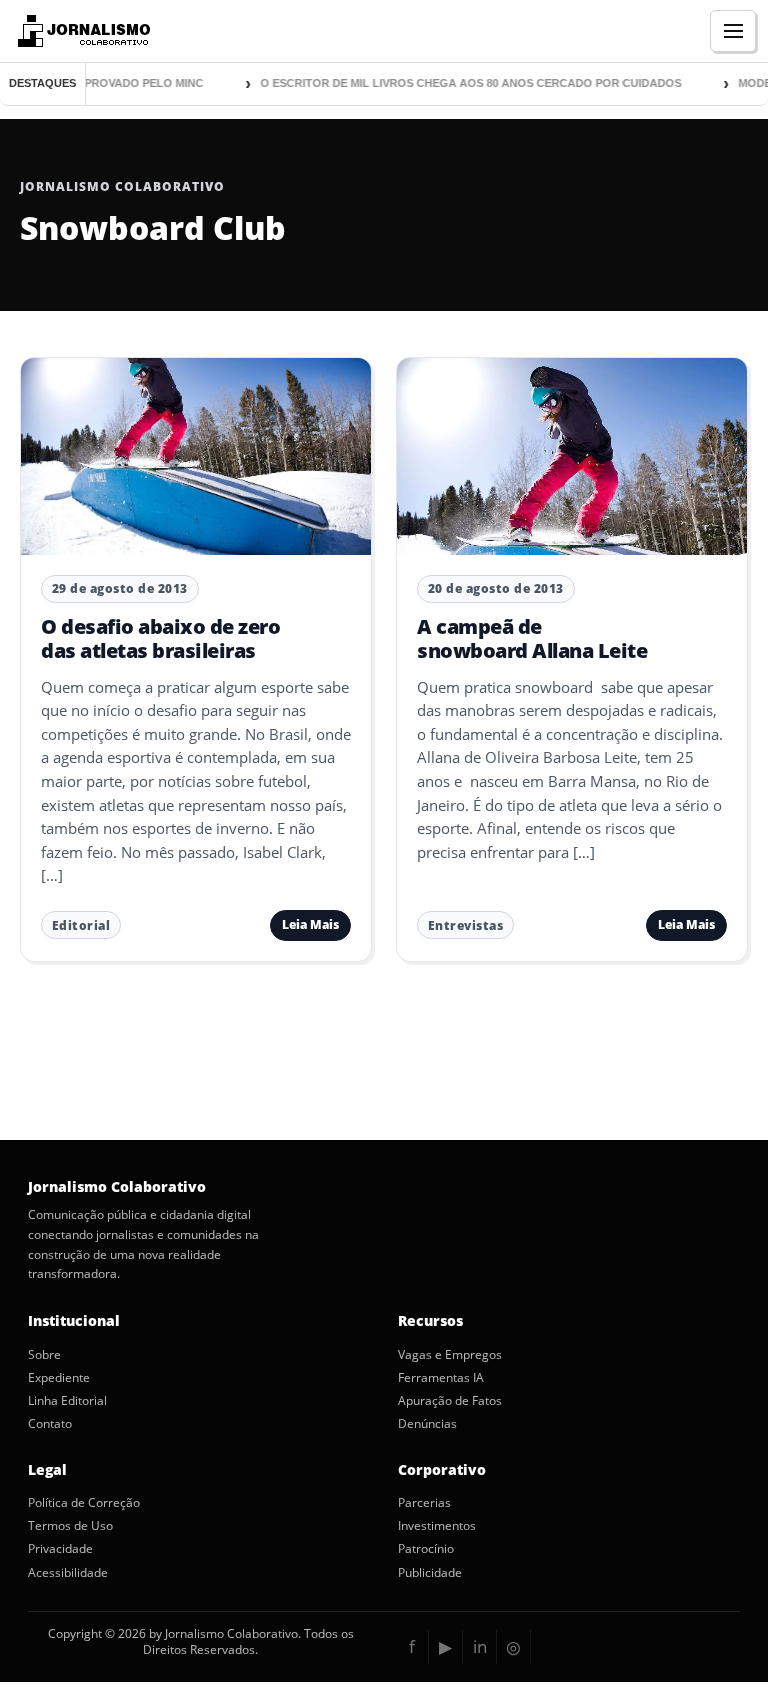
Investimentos (437, 1526)
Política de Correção (84, 1503)
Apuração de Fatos (450, 1401)
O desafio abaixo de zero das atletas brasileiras (160, 638)
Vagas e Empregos (450, 1355)
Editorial (81, 925)
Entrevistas (466, 925)
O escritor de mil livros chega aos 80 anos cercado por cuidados (458, 83)
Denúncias (427, 1424)
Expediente (59, 1378)
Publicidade (430, 1573)
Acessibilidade (68, 1573)
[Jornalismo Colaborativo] (81, 31)
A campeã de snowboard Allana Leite (532, 638)
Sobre (44, 1355)
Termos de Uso (70, 1526)
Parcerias (424, 1503)
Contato (50, 1424)
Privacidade (60, 1549)
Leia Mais (310, 924)
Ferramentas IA (441, 1378)
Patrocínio (426, 1549)
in (480, 1646)
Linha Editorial (67, 1401)
